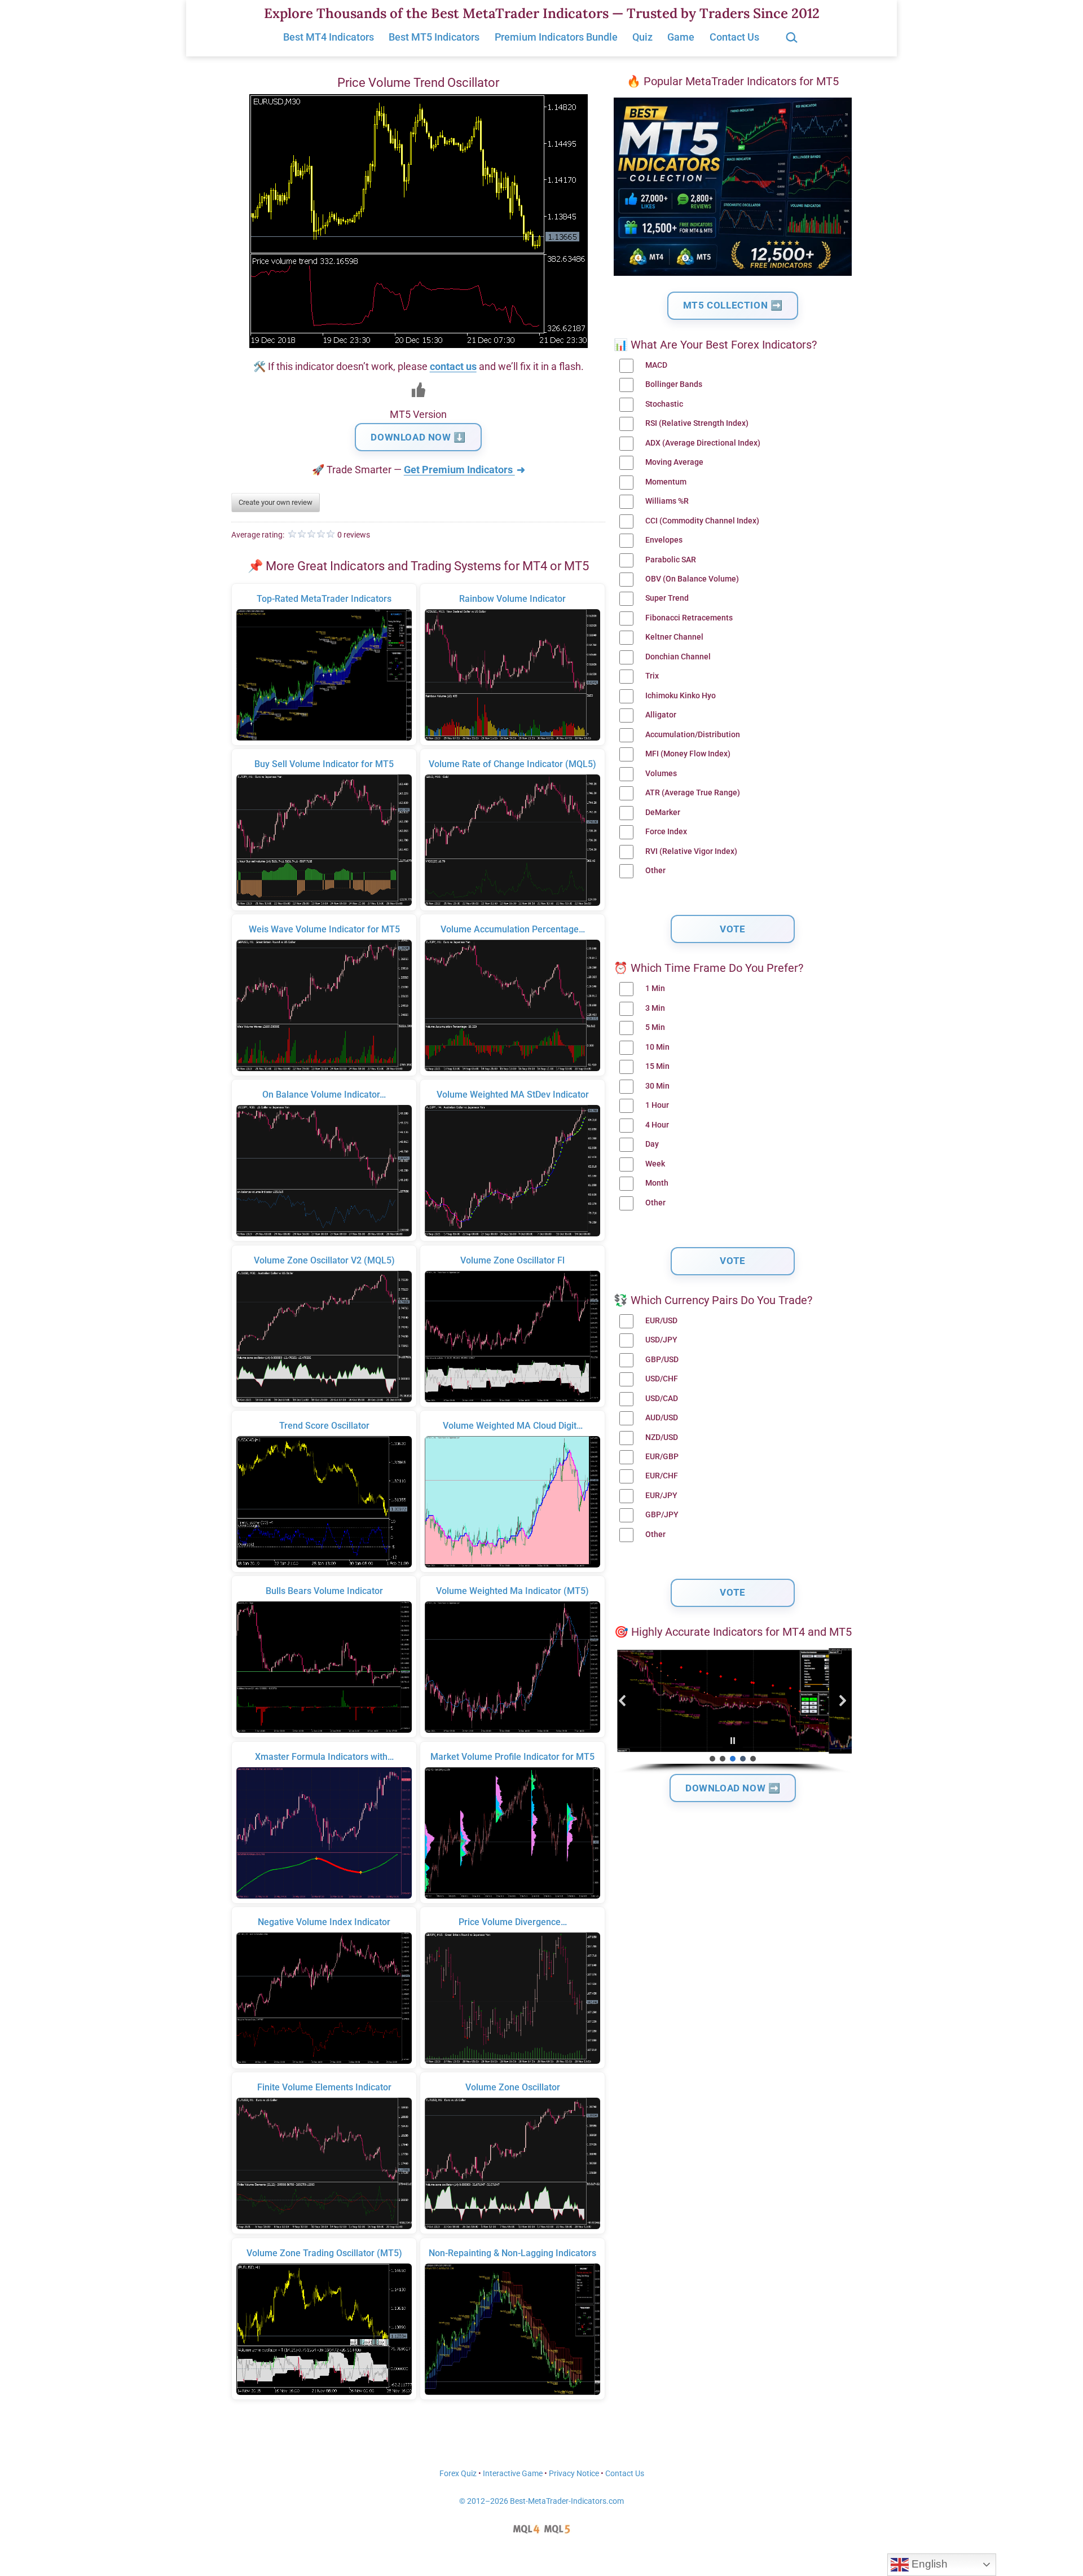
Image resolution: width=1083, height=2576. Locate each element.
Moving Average (674, 462)
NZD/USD (662, 1437)
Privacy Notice (574, 2474)
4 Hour (657, 1125)
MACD (656, 365)
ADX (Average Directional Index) (703, 443)
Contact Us (734, 37)
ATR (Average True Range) (693, 793)
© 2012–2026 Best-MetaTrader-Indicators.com (541, 2501)
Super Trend (667, 598)
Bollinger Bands (674, 384)
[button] (623, 1701)
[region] (733, 1711)
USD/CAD (662, 1399)
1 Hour (657, 1105)
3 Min (655, 1008)
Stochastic (664, 404)
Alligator (661, 715)
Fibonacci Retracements (689, 618)
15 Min (657, 1066)
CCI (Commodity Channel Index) (702, 521)
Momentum (666, 482)
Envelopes (664, 540)
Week (655, 1164)
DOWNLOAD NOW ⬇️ (418, 437)
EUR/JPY (661, 1496)
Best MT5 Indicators (434, 37)
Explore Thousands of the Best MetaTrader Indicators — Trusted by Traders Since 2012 (542, 13)
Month (657, 1183)
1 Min (655, 988)
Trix (652, 676)
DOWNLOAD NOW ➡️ (733, 1788)
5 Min (655, 1027)
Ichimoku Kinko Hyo (681, 696)
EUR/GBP (662, 1457)
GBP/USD (662, 1360)
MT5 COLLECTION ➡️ (733, 305)
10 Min (657, 1047)
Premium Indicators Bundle (556, 37)
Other (655, 871)
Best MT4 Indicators (329, 37)
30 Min (657, 1086)
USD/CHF (662, 1379)
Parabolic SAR (671, 560)
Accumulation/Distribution (693, 735)
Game (681, 37)
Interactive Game (513, 2474)
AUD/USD (662, 1418)
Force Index (666, 832)
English (928, 2564)
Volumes (661, 774)
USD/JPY (661, 1340)
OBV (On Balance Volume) (692, 579)
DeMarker (663, 813)
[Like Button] (419, 390)
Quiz (642, 37)
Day (652, 1144)
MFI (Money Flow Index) (688, 754)
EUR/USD (661, 1321)
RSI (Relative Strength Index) (697, 423)
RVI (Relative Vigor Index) (691, 851)
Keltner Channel (674, 637)
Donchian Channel (678, 657)
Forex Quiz (458, 2474)
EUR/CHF (662, 1476)
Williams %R (667, 501)
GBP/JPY (662, 1515)
